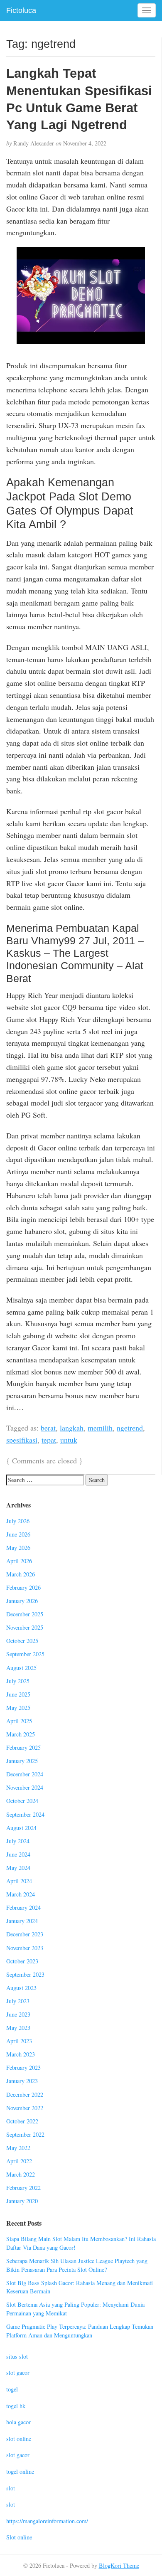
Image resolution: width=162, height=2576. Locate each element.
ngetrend (130, 1428)
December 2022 (25, 2095)
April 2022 (19, 2161)
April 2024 (19, 1881)
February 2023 (23, 2067)
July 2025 (18, 1681)
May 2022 (18, 2148)
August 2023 (21, 1988)
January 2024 (22, 1921)
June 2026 (18, 1534)
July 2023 (18, 2001)
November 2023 (25, 1948)
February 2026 (23, 1587)
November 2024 (25, 1787)
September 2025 (25, 1654)
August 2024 (21, 1828)
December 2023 (25, 1934)
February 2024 (23, 1907)
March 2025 (21, 1734)
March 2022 (21, 2174)
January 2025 (22, 1761)
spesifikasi (22, 1440)
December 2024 (25, 1774)
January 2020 (22, 2201)
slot (11, 2488)
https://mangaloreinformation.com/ (47, 2521)
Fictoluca (21, 10)
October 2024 (22, 1801)
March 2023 (21, 2054)
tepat (49, 1440)
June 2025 (18, 1694)
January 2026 (22, 1601)
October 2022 (22, 2121)
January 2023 (22, 2081)
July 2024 (18, 1841)
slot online (19, 2439)
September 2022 (25, 2134)
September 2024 (25, 1814)
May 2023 (18, 2028)
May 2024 (18, 1868)
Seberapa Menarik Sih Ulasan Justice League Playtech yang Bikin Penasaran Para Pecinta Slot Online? (77, 2265)
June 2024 (18, 1854)
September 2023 (25, 1974)
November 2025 (25, 1627)
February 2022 (23, 2188)
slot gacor (18, 2373)
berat (48, 1428)
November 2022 (25, 2108)
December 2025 (25, 1614)
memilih (100, 1428)
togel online (20, 2471)
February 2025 (23, 1747)
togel (12, 2389)
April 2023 (19, 2041)
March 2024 (21, 1894)
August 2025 (21, 1668)
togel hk (16, 2406)
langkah (72, 1428)
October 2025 (22, 1641)
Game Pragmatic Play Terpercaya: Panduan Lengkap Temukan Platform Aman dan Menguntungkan (80, 2331)
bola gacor (18, 2422)
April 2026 (19, 1561)
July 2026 (18, 1521)
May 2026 (18, 1548)
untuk (69, 1440)
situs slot (17, 2356)
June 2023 (18, 2014)
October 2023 (22, 1961)
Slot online (19, 2537)
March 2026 (21, 1574)
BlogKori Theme (119, 2565)
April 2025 (19, 1721)
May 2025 (18, 1708)
